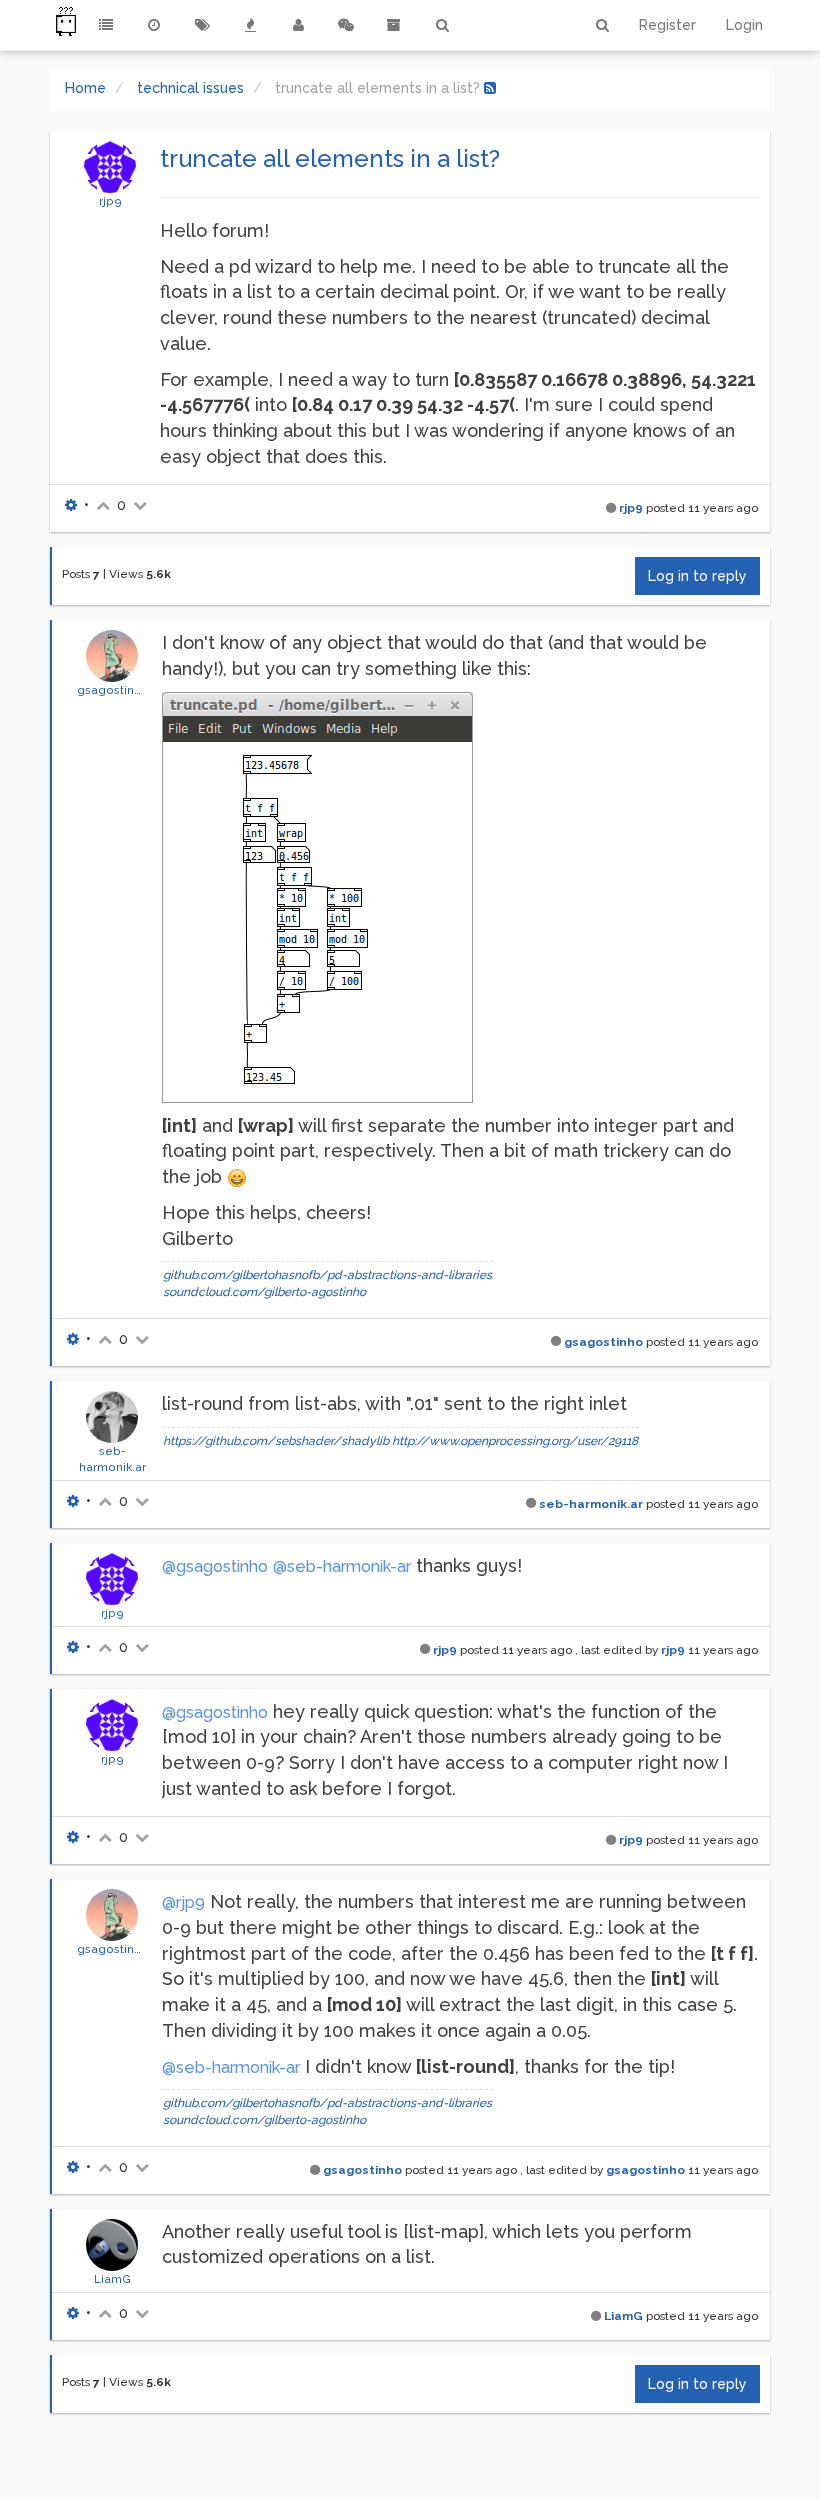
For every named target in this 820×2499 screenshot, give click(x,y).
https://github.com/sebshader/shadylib (276, 1441)
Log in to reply (697, 576)
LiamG (112, 2279)
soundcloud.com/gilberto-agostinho (264, 1292)
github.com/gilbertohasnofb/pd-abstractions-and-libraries (327, 1275)
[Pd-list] (394, 25)
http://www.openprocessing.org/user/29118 (515, 1441)
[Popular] (250, 25)
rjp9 (110, 201)
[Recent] (154, 25)
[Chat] (346, 25)
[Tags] (202, 25)
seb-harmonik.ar (591, 1504)
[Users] (298, 25)
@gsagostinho (215, 1566)
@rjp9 (183, 1902)
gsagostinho (113, 690)
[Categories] (106, 25)
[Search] (442, 25)
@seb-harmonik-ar (342, 1566)
